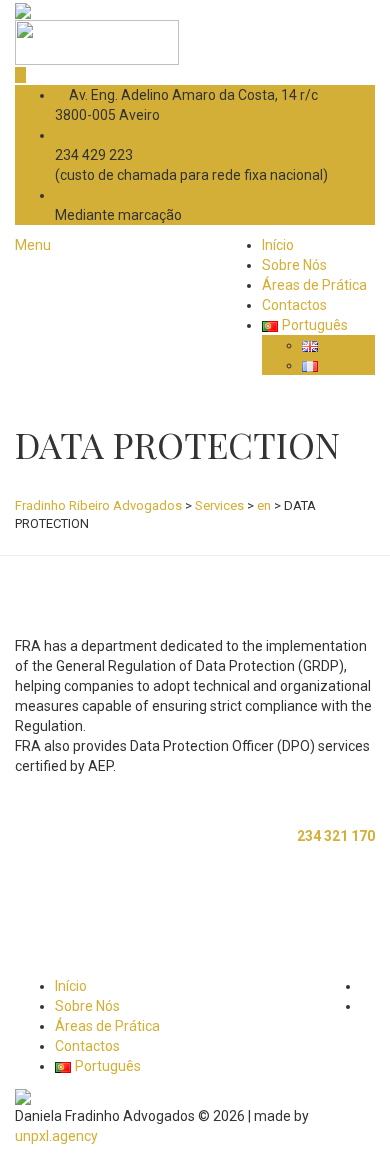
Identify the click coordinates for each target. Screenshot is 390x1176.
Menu (33, 245)
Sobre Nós (294, 265)
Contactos (294, 305)
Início (278, 245)
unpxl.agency (56, 1136)
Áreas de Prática (314, 285)
